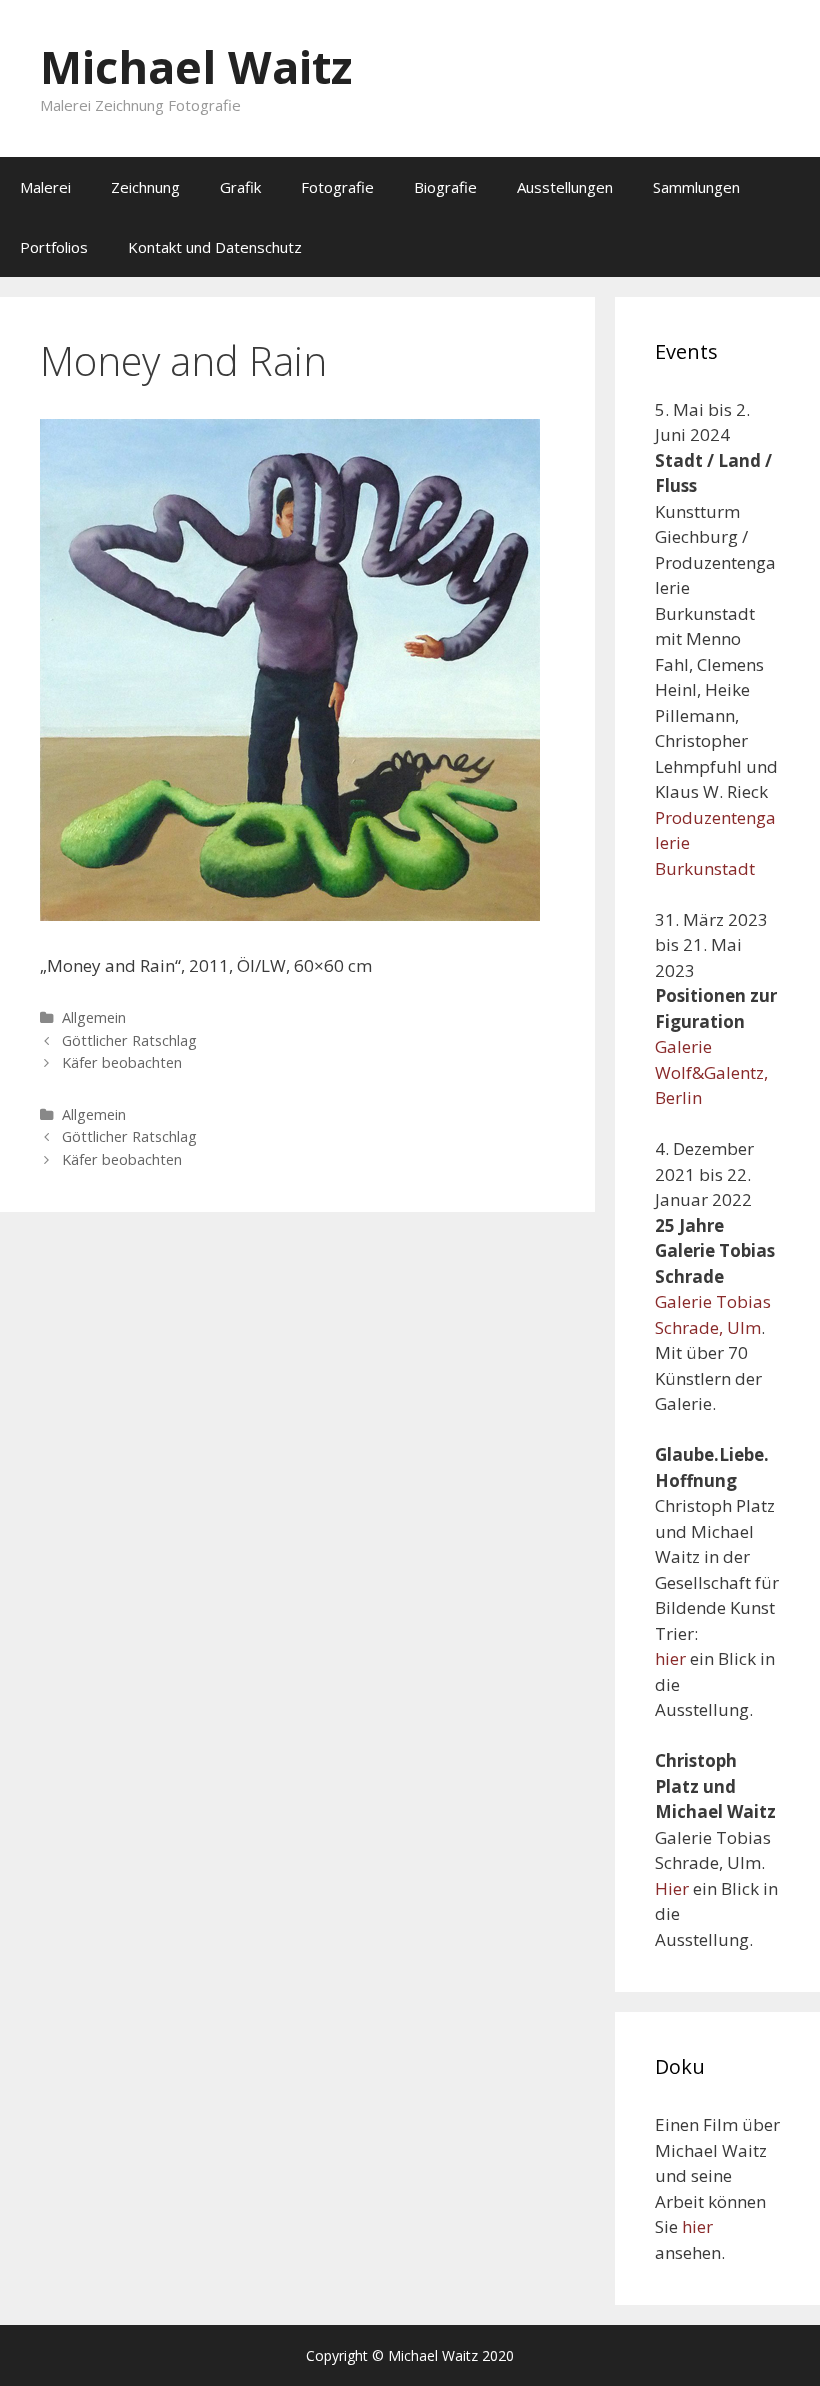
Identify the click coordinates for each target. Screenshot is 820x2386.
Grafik (240, 187)
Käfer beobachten (122, 1062)
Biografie (445, 187)
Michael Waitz (196, 66)
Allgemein (94, 1017)
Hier (672, 1888)
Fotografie (337, 187)
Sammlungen (696, 187)
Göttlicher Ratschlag (129, 1040)
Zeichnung (145, 187)
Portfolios (54, 247)
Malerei (45, 187)
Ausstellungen (565, 187)
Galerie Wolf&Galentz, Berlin (711, 1072)
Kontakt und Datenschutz (215, 247)
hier (670, 1658)
